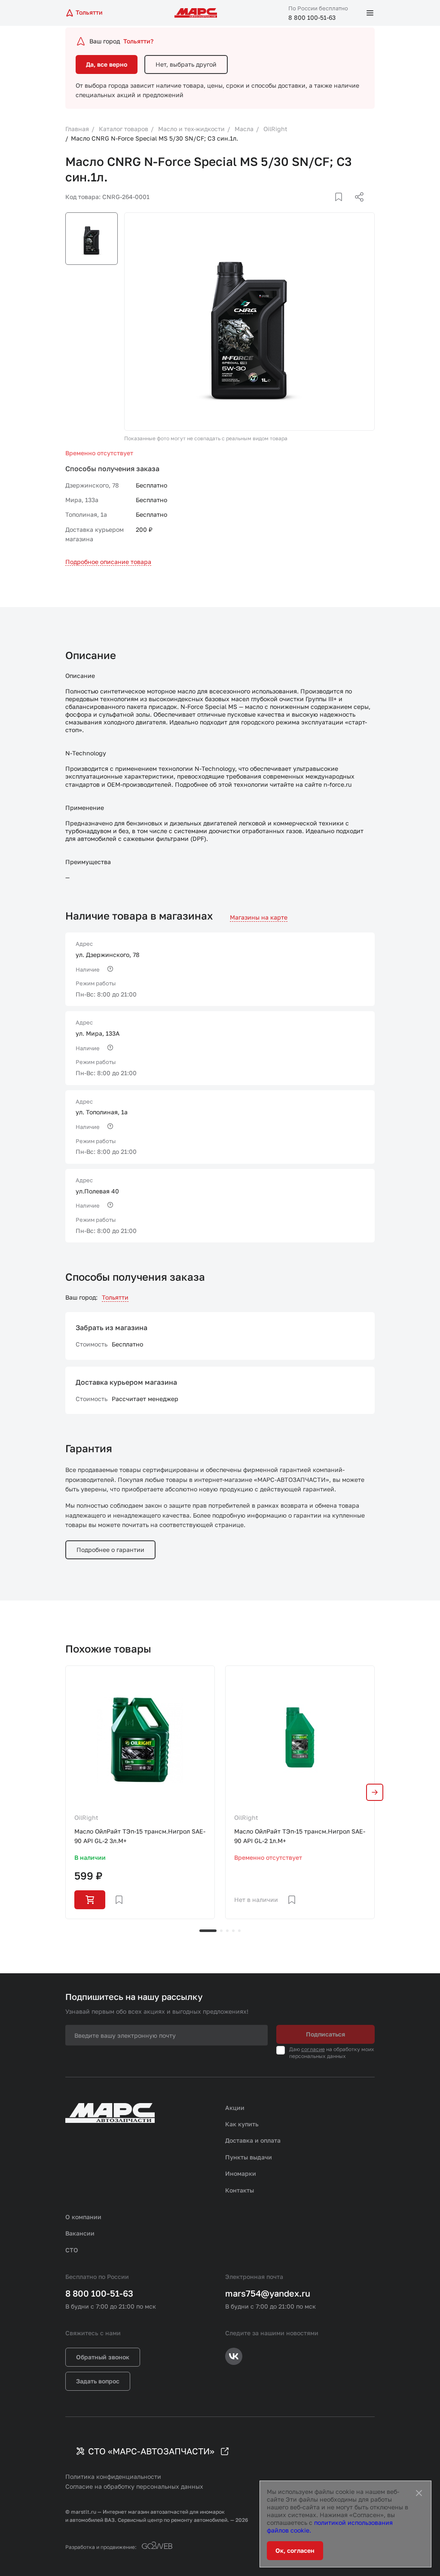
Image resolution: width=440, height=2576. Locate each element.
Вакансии (80, 2233)
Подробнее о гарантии (110, 1550)
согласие (313, 2049)
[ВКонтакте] (329, 207)
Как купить (242, 2124)
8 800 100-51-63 (312, 17)
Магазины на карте (259, 917)
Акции (235, 2108)
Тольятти (115, 1297)
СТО (72, 2250)
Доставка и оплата (253, 2140)
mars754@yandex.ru (268, 2293)
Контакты (240, 2190)
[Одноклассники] (342, 207)
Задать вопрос (98, 2381)
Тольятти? (138, 41)
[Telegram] (315, 207)
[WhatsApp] (356, 207)
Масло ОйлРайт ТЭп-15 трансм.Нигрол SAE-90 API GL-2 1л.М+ (300, 1836)
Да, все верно (107, 64)
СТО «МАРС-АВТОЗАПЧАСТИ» (151, 2451)
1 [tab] (208, 1931)
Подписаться (325, 2034)
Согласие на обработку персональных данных (134, 2486)
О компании (83, 2217)
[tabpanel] (140, 1792)
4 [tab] (233, 1931)
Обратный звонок (103, 2357)
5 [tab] (239, 1931)
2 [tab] (221, 1931)
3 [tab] (227, 1931)
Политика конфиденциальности (113, 2476)
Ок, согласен (295, 2550)
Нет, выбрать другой (186, 64)
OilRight (86, 1817)
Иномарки (241, 2173)
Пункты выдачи (249, 2157)
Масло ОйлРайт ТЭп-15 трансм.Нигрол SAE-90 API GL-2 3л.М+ (140, 1836)
